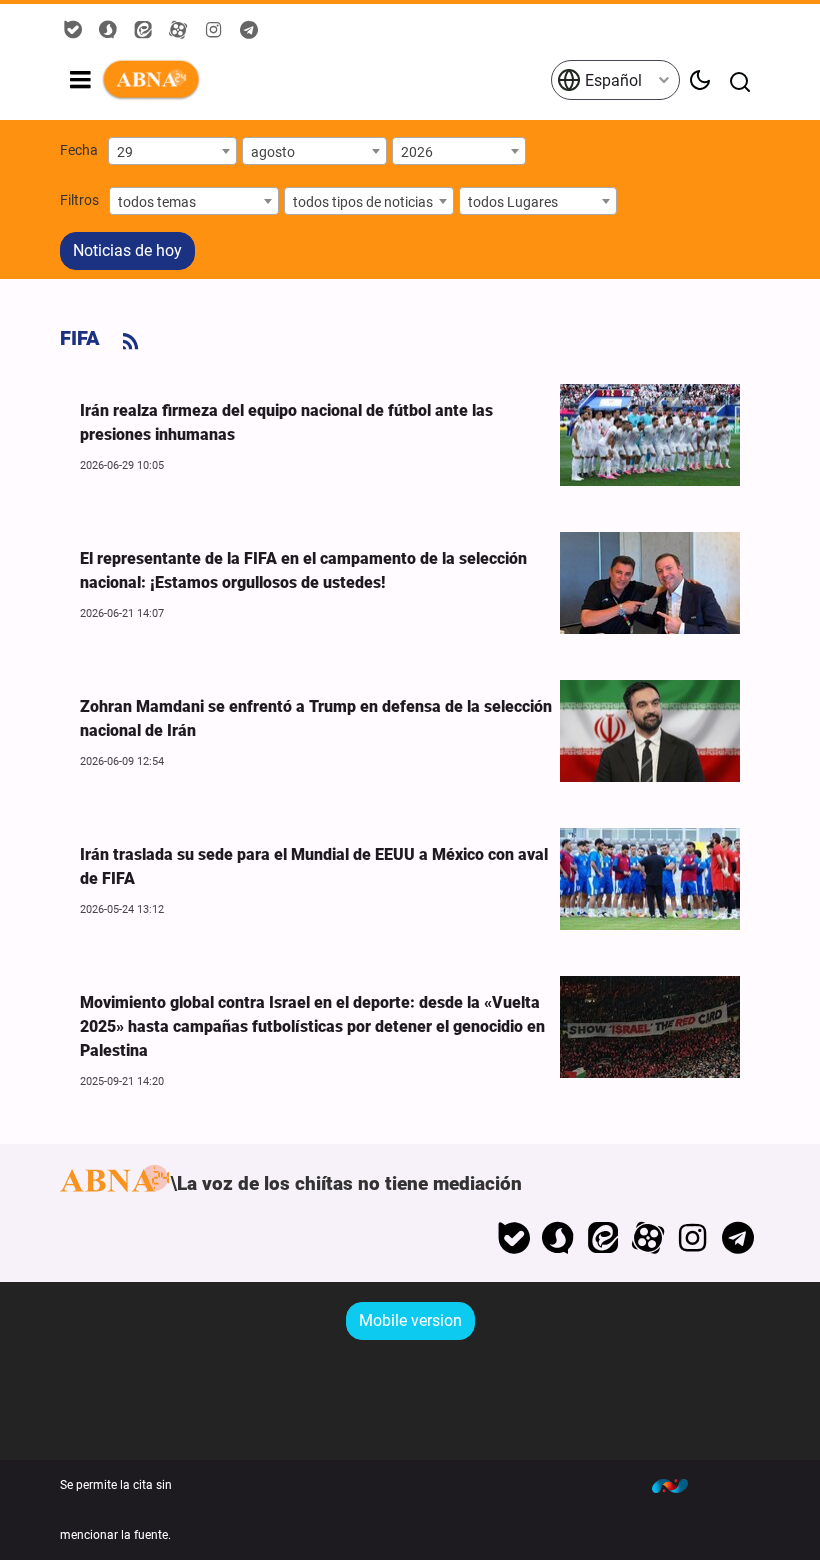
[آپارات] (648, 1238)
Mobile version (410, 1320)
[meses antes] (650, 434)
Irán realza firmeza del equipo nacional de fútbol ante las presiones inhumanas (286, 422)
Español (611, 80)
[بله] (513, 1238)
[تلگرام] (737, 1238)
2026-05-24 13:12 (122, 909)
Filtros (79, 200)
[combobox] (172, 151)
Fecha (79, 150)
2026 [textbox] (417, 152)
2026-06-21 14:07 (122, 613)
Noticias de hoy (127, 250)
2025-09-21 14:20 (122, 1081)
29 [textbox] (125, 152)
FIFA (80, 338)
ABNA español (325, 80)
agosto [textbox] (273, 152)
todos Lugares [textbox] (513, 202)
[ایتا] (603, 1238)
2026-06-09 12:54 (122, 761)
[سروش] (558, 1238)
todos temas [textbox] (157, 202)
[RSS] (131, 341)
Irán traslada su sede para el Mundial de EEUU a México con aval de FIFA (314, 866)
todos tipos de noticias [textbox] (363, 202)
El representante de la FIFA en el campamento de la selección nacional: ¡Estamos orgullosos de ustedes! (303, 570)
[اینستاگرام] (692, 1238)
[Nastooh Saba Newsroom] (680, 1485)
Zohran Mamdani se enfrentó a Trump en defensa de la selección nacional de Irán (316, 718)
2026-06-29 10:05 (122, 465)
